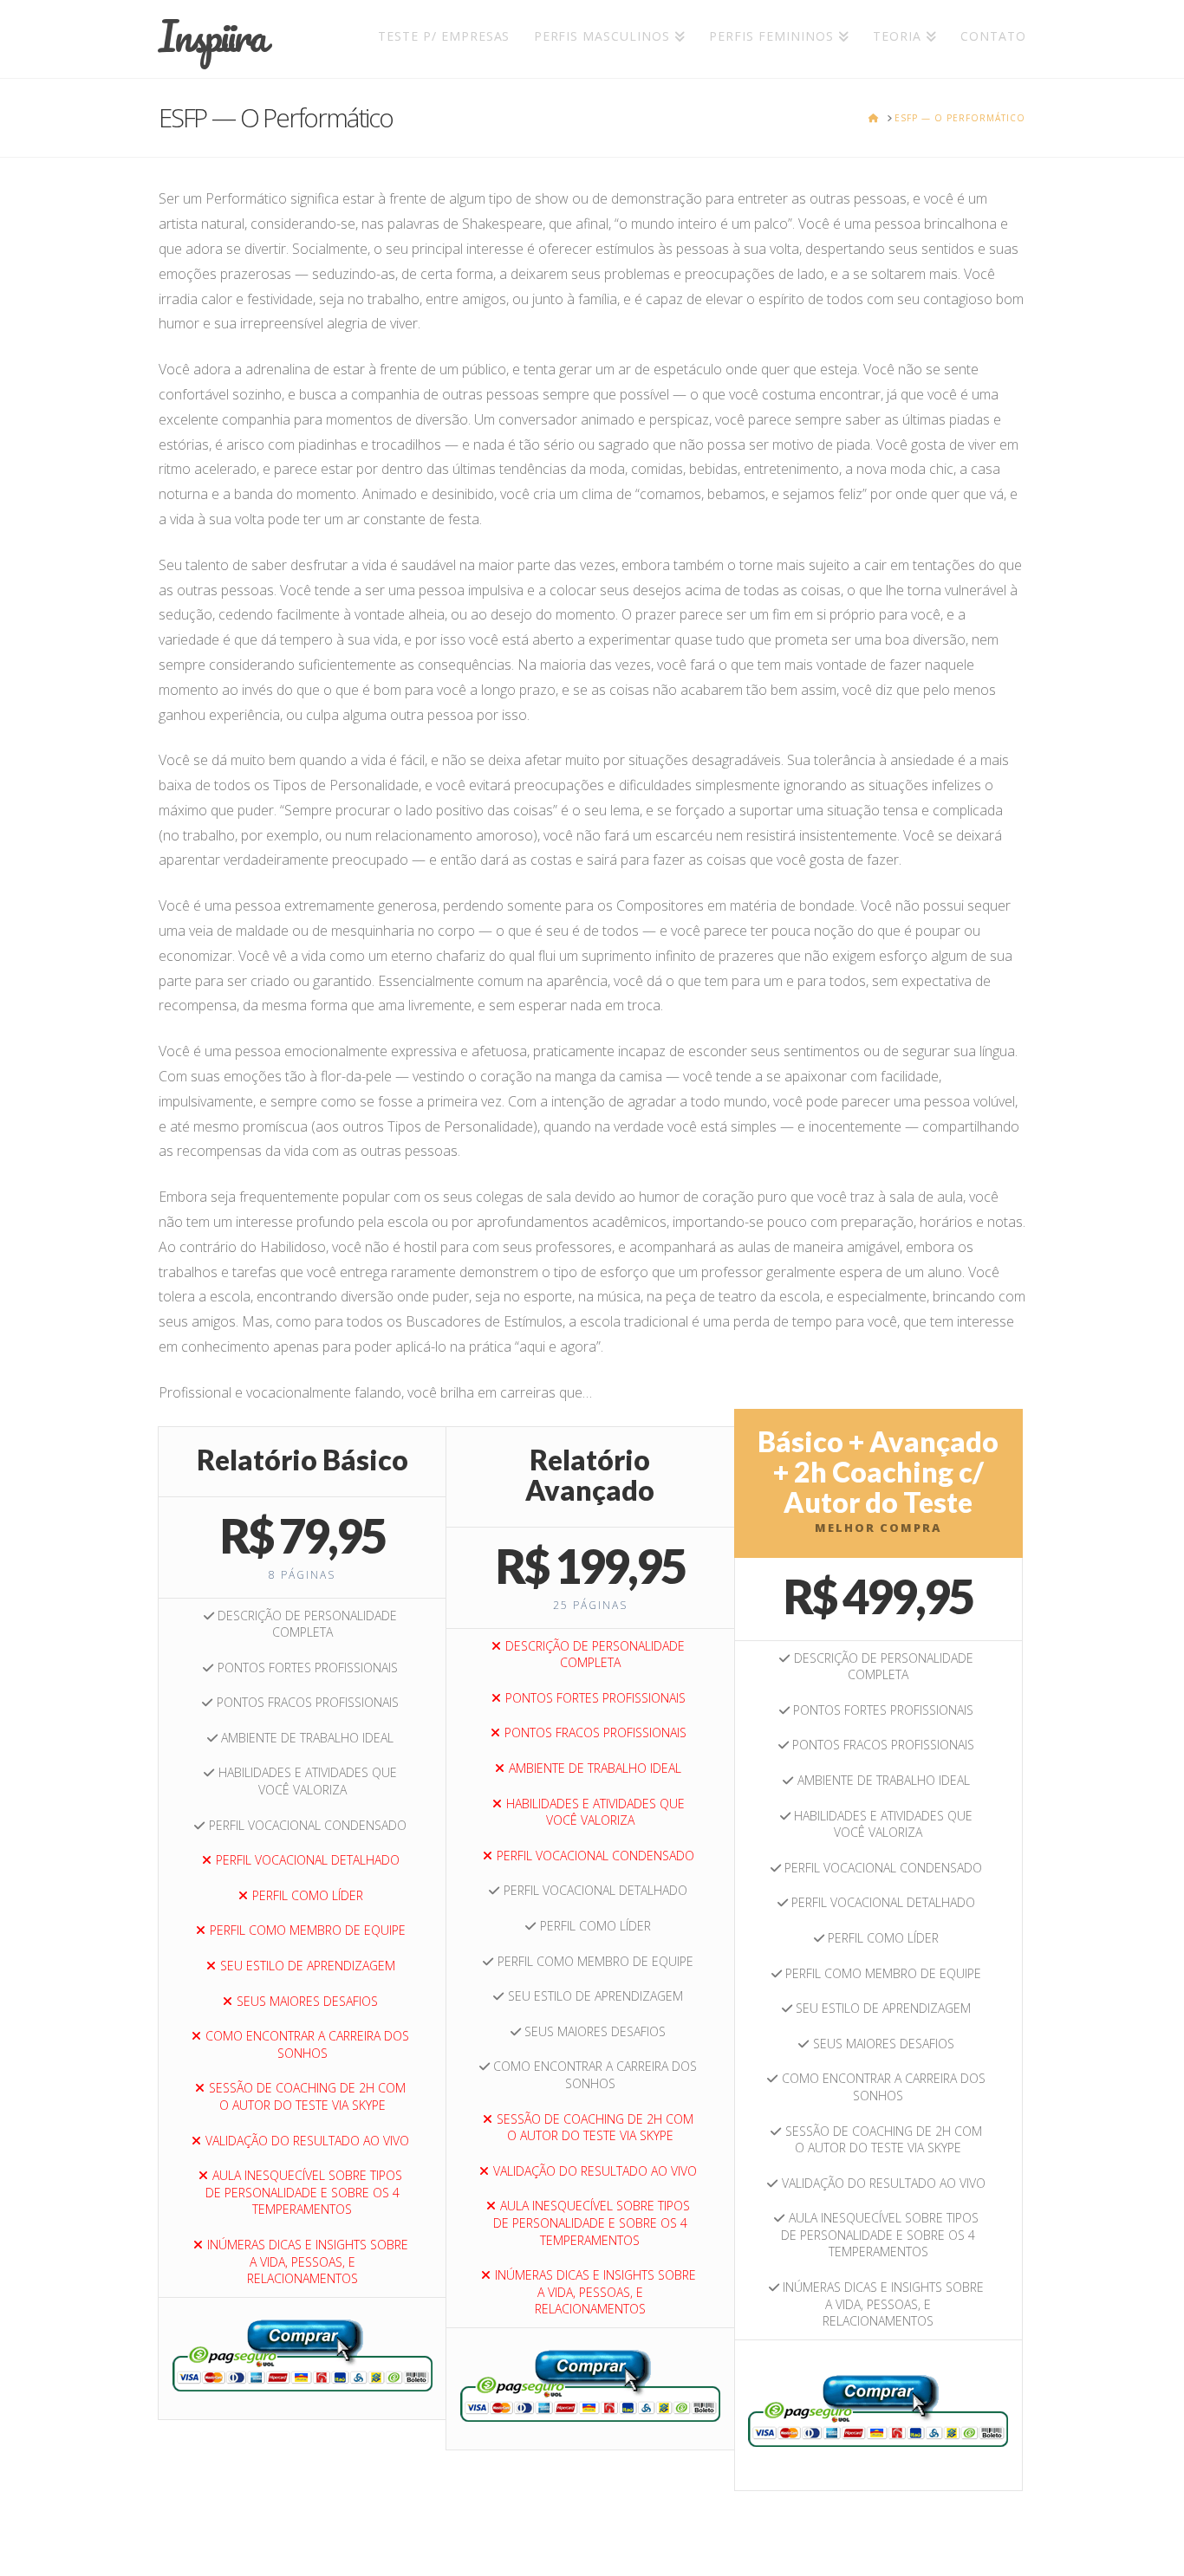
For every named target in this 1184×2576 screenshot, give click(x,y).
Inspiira (211, 36)
